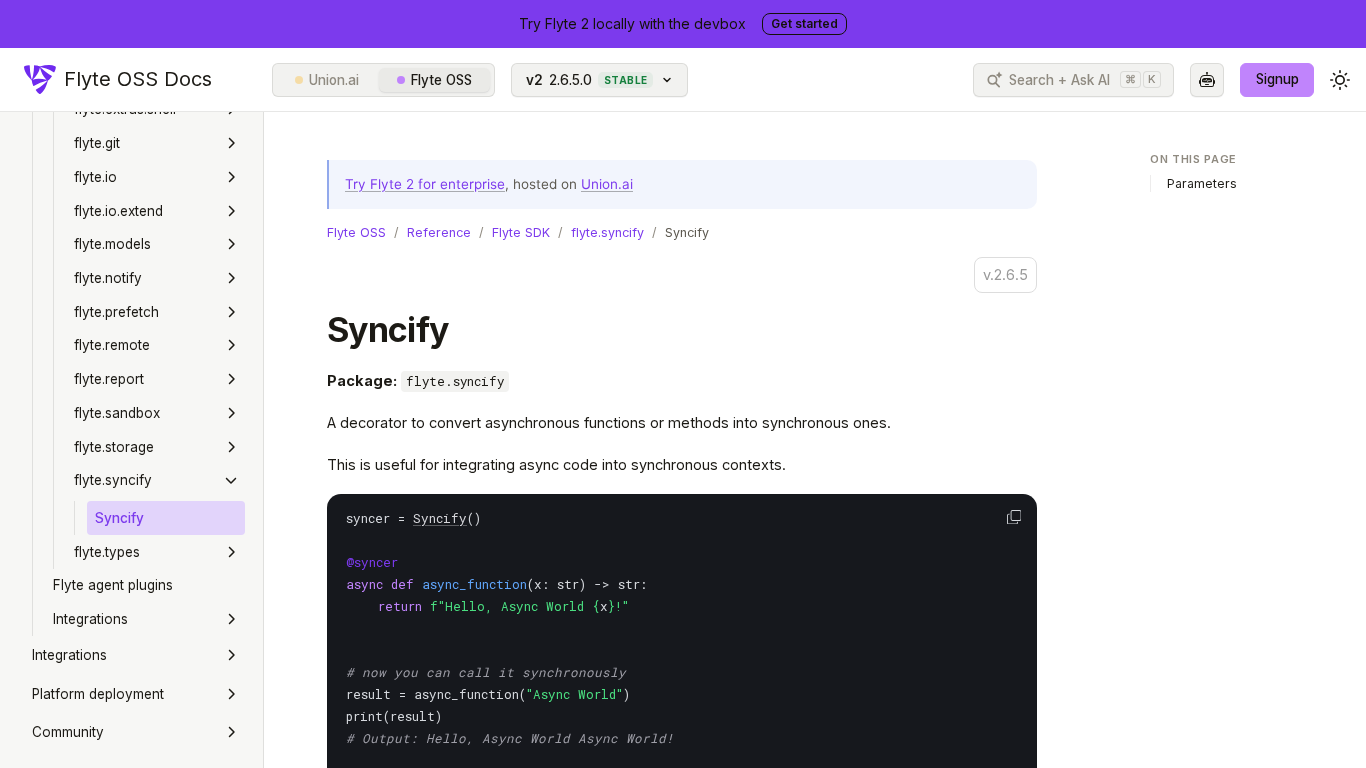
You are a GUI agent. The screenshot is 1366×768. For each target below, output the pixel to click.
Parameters (1202, 183)
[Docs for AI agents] (1207, 80)
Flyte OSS (441, 80)
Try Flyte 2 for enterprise (425, 184)
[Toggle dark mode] (1340, 80)
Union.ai (334, 80)
